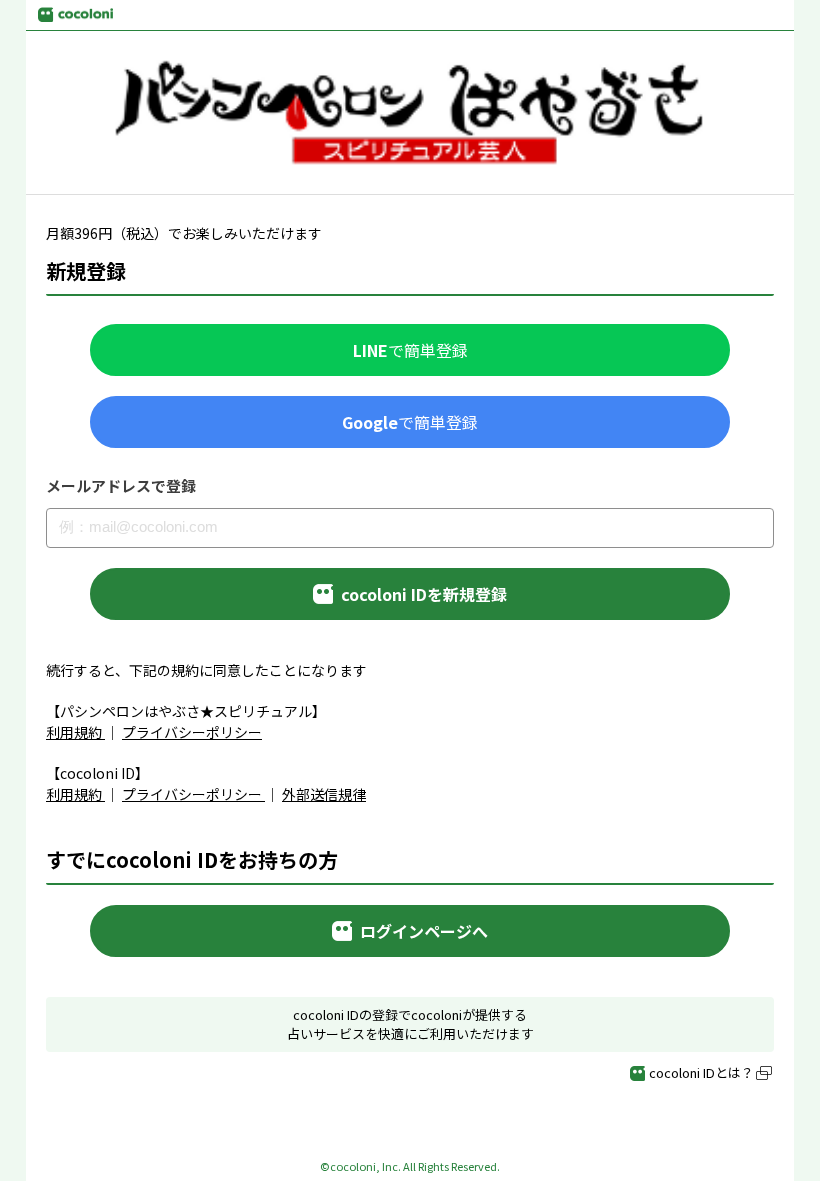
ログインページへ (424, 931)
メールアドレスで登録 (121, 486)
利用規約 (74, 732)
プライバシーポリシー (192, 732)
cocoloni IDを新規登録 (424, 594)
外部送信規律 (324, 794)
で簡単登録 (410, 350)
